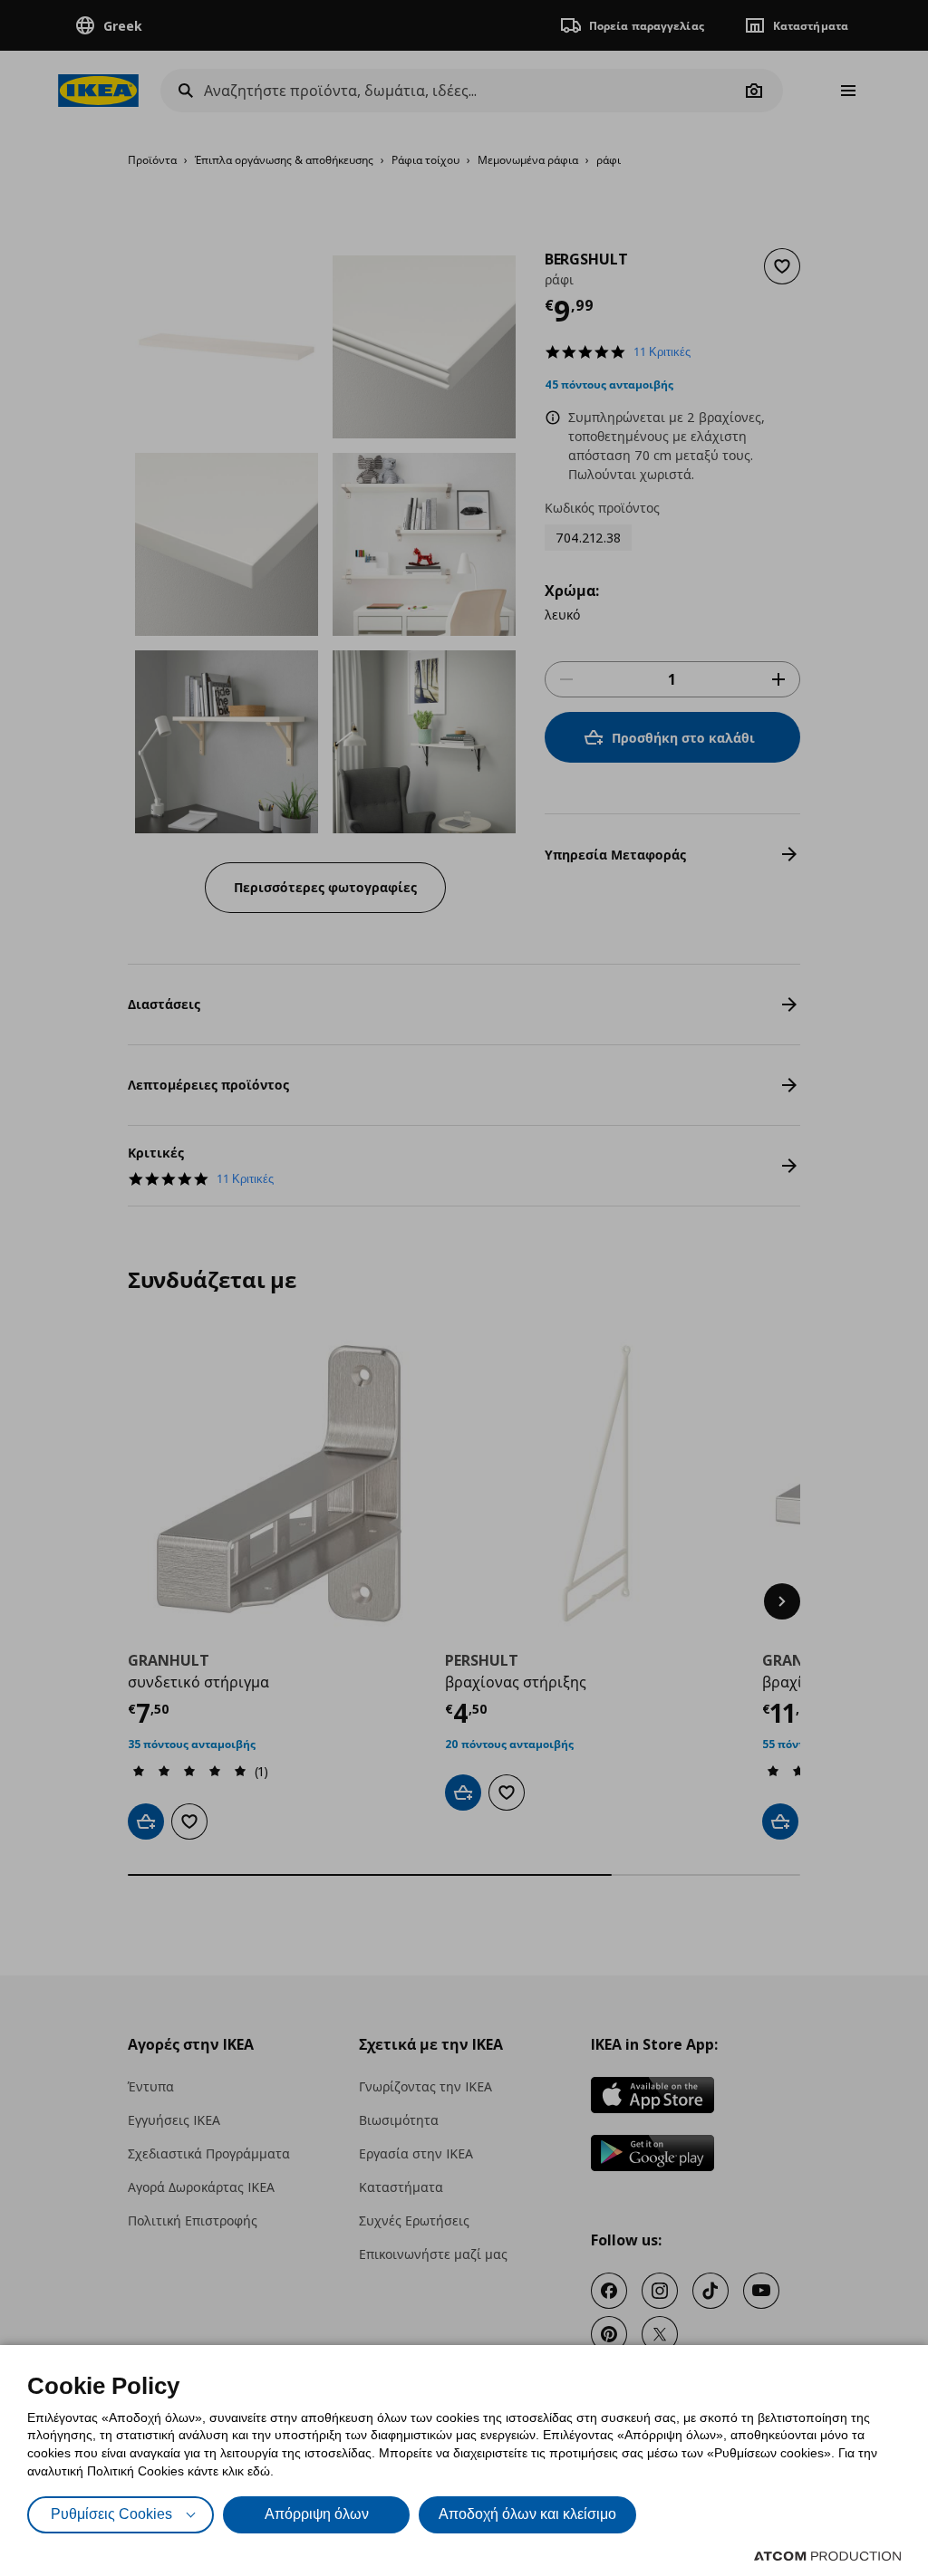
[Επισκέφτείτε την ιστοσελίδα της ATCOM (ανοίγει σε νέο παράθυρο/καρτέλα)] (827, 2556)
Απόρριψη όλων (317, 2514)
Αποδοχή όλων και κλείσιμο (527, 2514)
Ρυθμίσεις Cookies (111, 2514)
